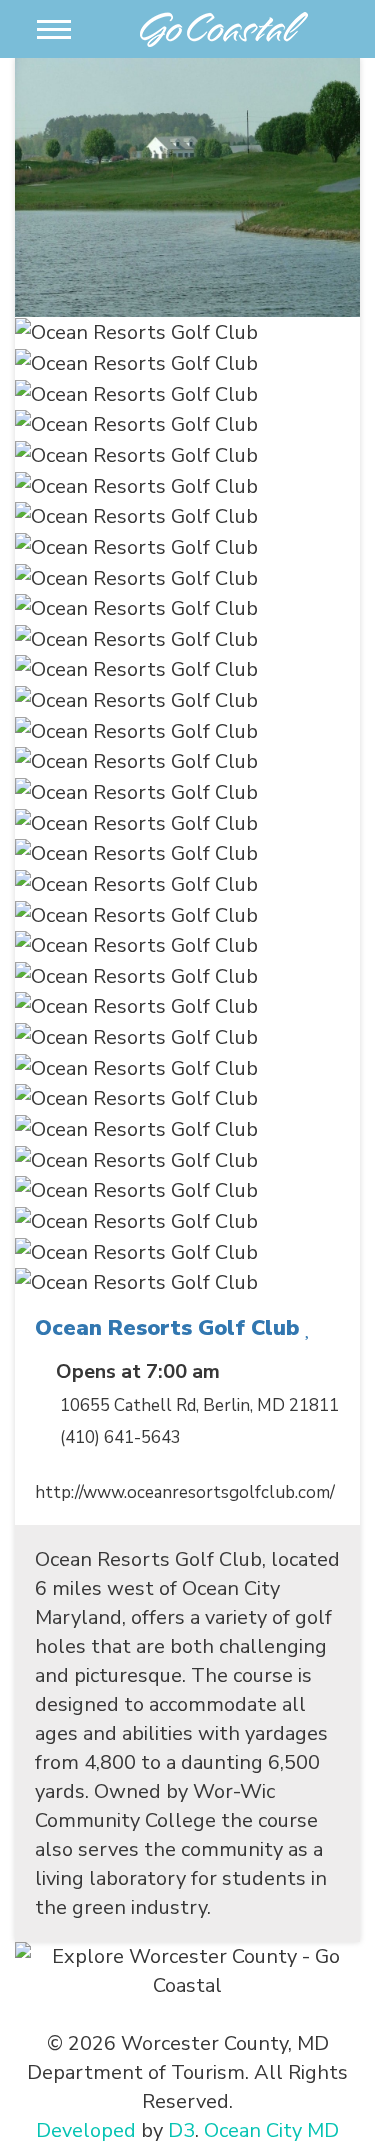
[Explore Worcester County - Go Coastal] (224, 27)
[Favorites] (308, 1328)
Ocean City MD (271, 2130)
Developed (86, 2130)
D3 (181, 2130)
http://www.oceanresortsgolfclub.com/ (185, 1492)
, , (199, 1405)
